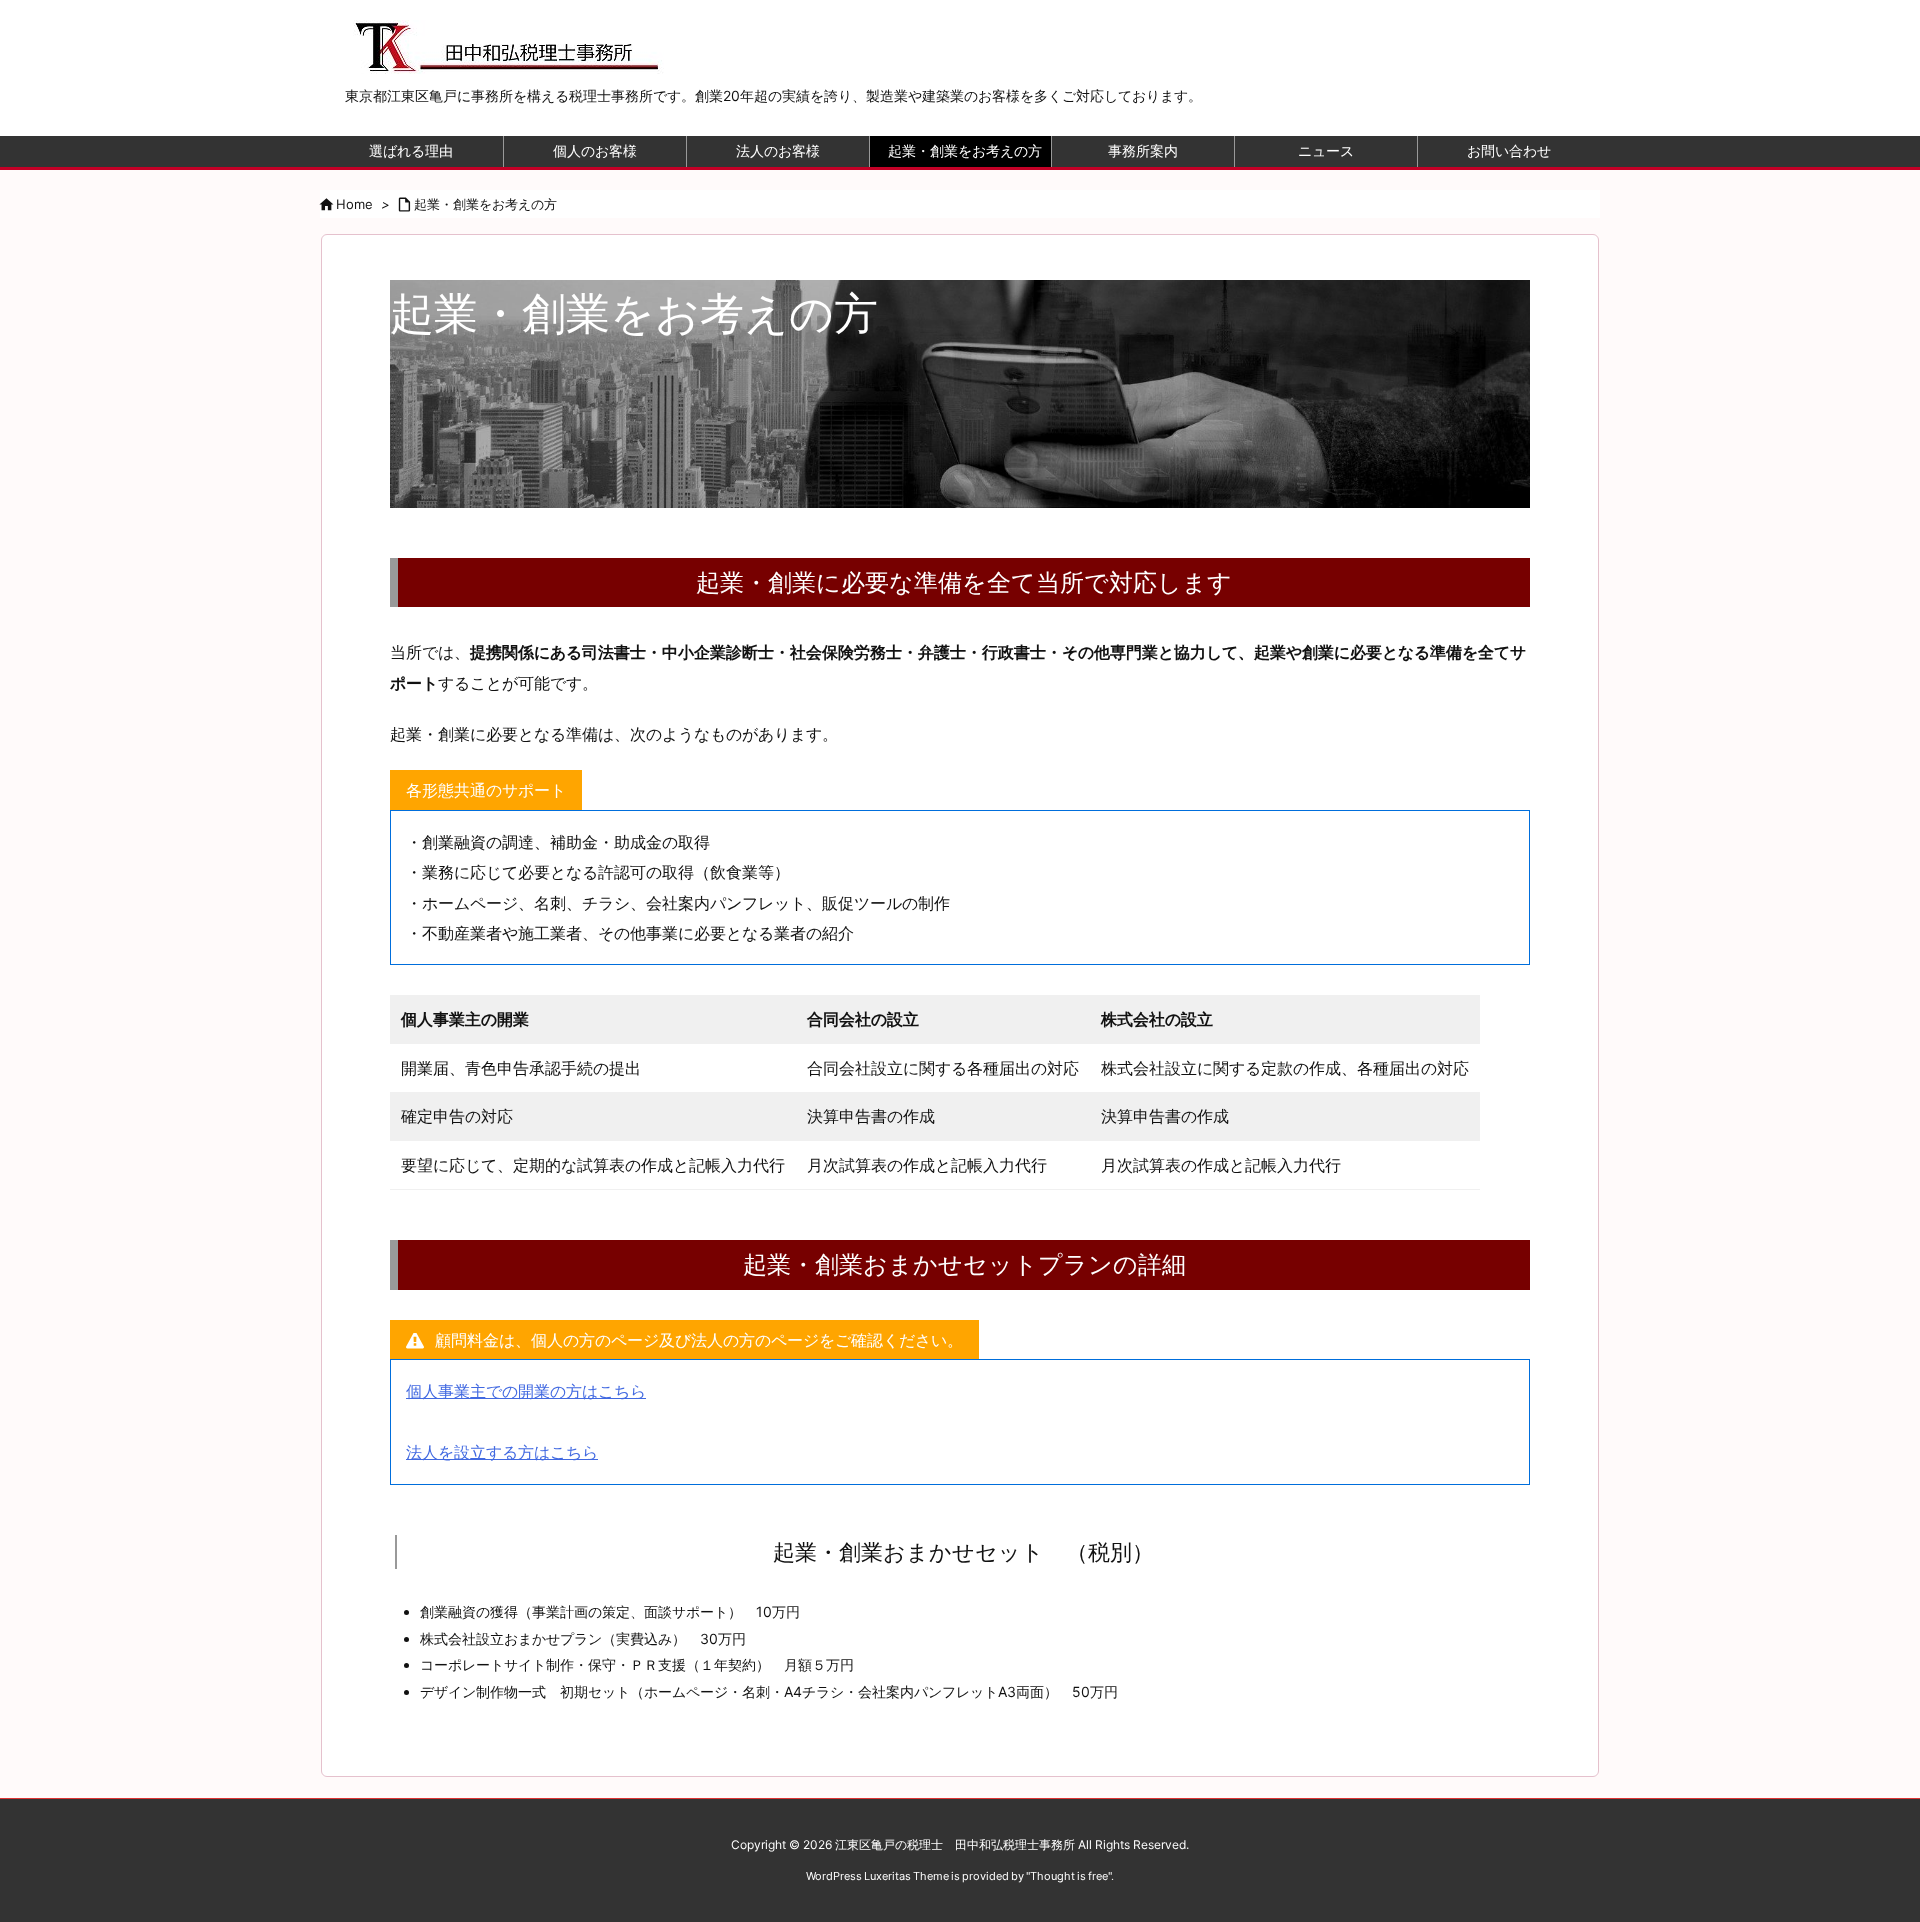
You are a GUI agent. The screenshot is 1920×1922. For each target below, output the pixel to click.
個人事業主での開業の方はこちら (526, 1391)
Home (354, 204)
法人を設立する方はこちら (502, 1452)
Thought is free (1069, 1876)
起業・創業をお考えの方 (485, 204)
